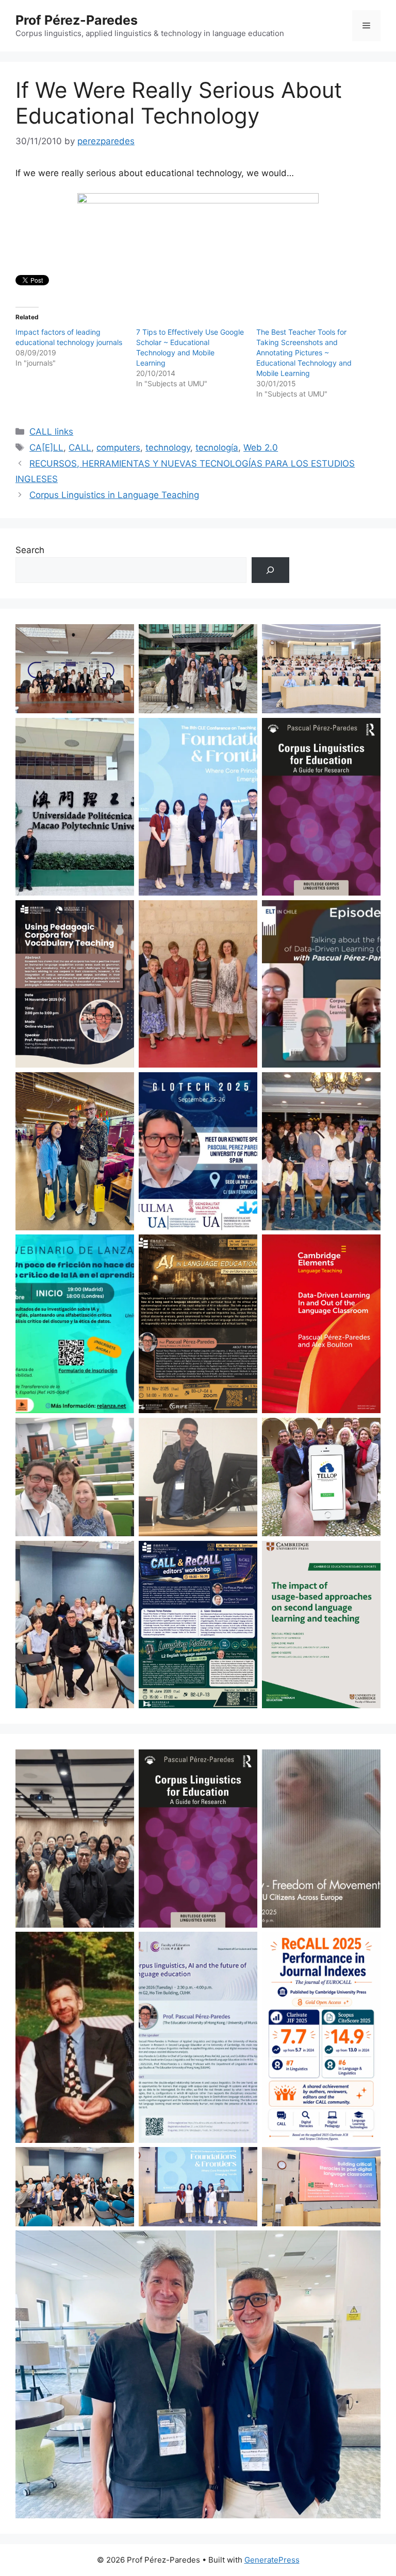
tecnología (217, 448)
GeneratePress (272, 2560)
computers (118, 448)
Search (30, 550)
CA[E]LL (46, 448)
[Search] (270, 570)
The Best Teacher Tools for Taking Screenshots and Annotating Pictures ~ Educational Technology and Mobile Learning (304, 353)
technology (168, 448)
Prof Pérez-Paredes (77, 20)
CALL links (51, 432)
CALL (80, 448)
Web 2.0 (261, 448)
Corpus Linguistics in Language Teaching (114, 495)
